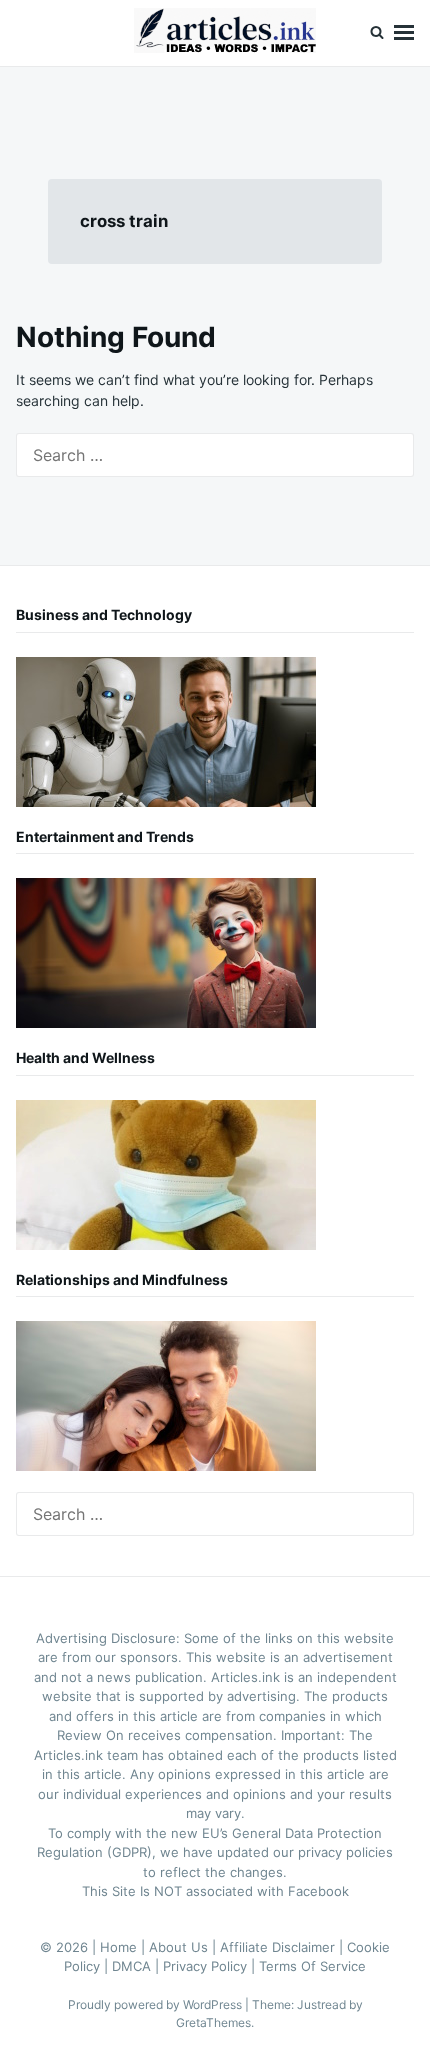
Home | (124, 1947)
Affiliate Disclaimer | (283, 1947)
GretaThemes (213, 2022)
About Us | (184, 1947)
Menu (404, 33)
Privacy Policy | (211, 1966)
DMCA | (137, 1966)
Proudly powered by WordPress (156, 2004)
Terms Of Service (312, 1966)
